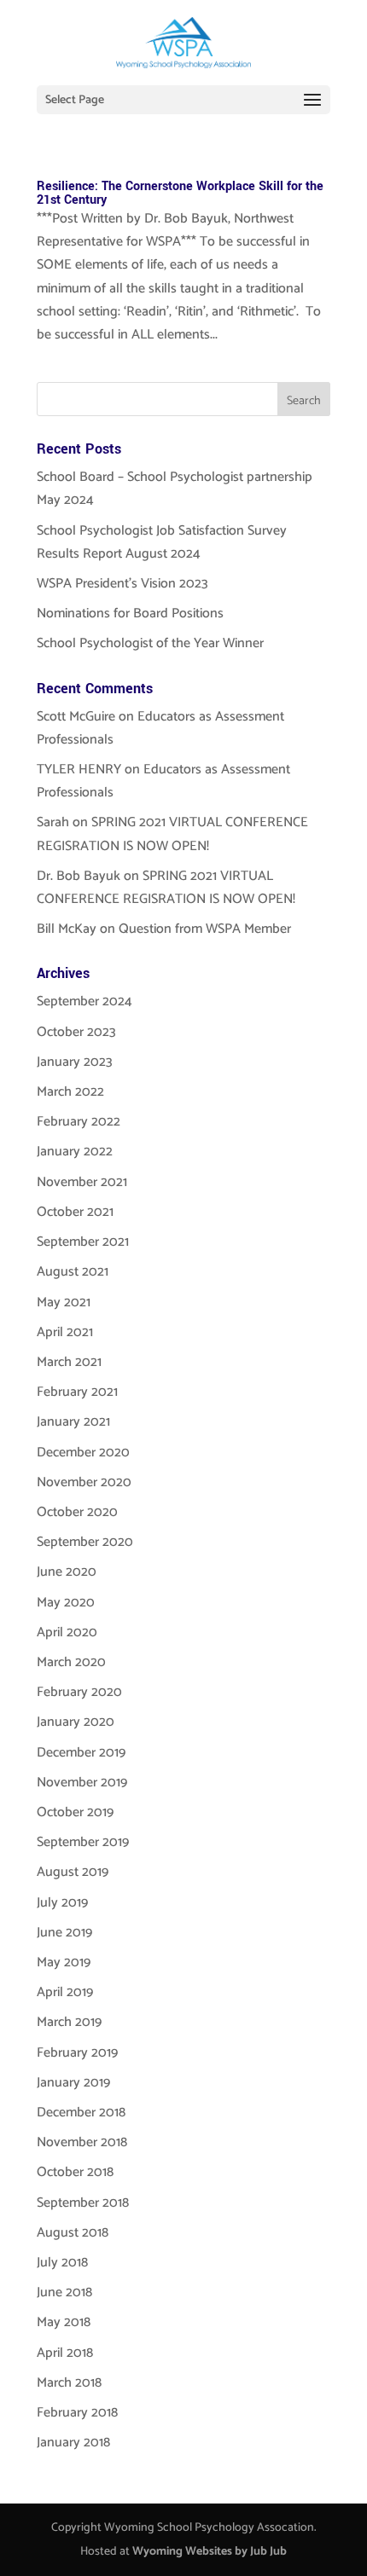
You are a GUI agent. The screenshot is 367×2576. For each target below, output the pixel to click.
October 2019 (75, 1812)
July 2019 (62, 1903)
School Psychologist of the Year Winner (150, 643)
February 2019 (77, 2053)
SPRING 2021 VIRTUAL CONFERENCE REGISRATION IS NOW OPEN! (172, 834)
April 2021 (65, 1332)
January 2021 (73, 1422)
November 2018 (82, 2142)
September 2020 (85, 1542)
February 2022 (79, 1122)
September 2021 (83, 1242)
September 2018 (83, 2203)
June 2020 (67, 1572)
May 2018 (64, 2322)
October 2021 (75, 1212)
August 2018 (73, 2233)
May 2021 (64, 1302)
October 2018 (75, 2172)
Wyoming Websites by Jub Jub (210, 2552)
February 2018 (77, 2413)
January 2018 (73, 2443)
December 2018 (81, 2113)
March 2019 (69, 2022)
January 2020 (76, 1722)
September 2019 (83, 1842)
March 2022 (70, 1092)
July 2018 (62, 2263)
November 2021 (82, 1182)
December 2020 (83, 1453)
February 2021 (77, 1392)
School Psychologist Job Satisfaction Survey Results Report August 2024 (162, 542)
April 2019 (65, 1992)
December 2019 (81, 1753)
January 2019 (73, 2083)
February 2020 (79, 1692)
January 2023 (75, 1062)
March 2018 (69, 2383)
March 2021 (69, 1362)
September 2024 (84, 1001)
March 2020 (71, 1662)
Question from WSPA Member (205, 929)
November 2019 (82, 1783)
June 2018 (64, 2292)
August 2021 (73, 1272)
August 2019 (73, 1872)
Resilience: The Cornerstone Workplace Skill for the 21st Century (180, 193)
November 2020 (84, 1482)
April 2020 (67, 1632)
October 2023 (76, 1032)
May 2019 (64, 1962)
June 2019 (64, 1933)
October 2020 (77, 1512)
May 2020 (66, 1603)
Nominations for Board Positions (130, 614)
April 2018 (65, 2353)
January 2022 (75, 1152)
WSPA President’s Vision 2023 (122, 584)
